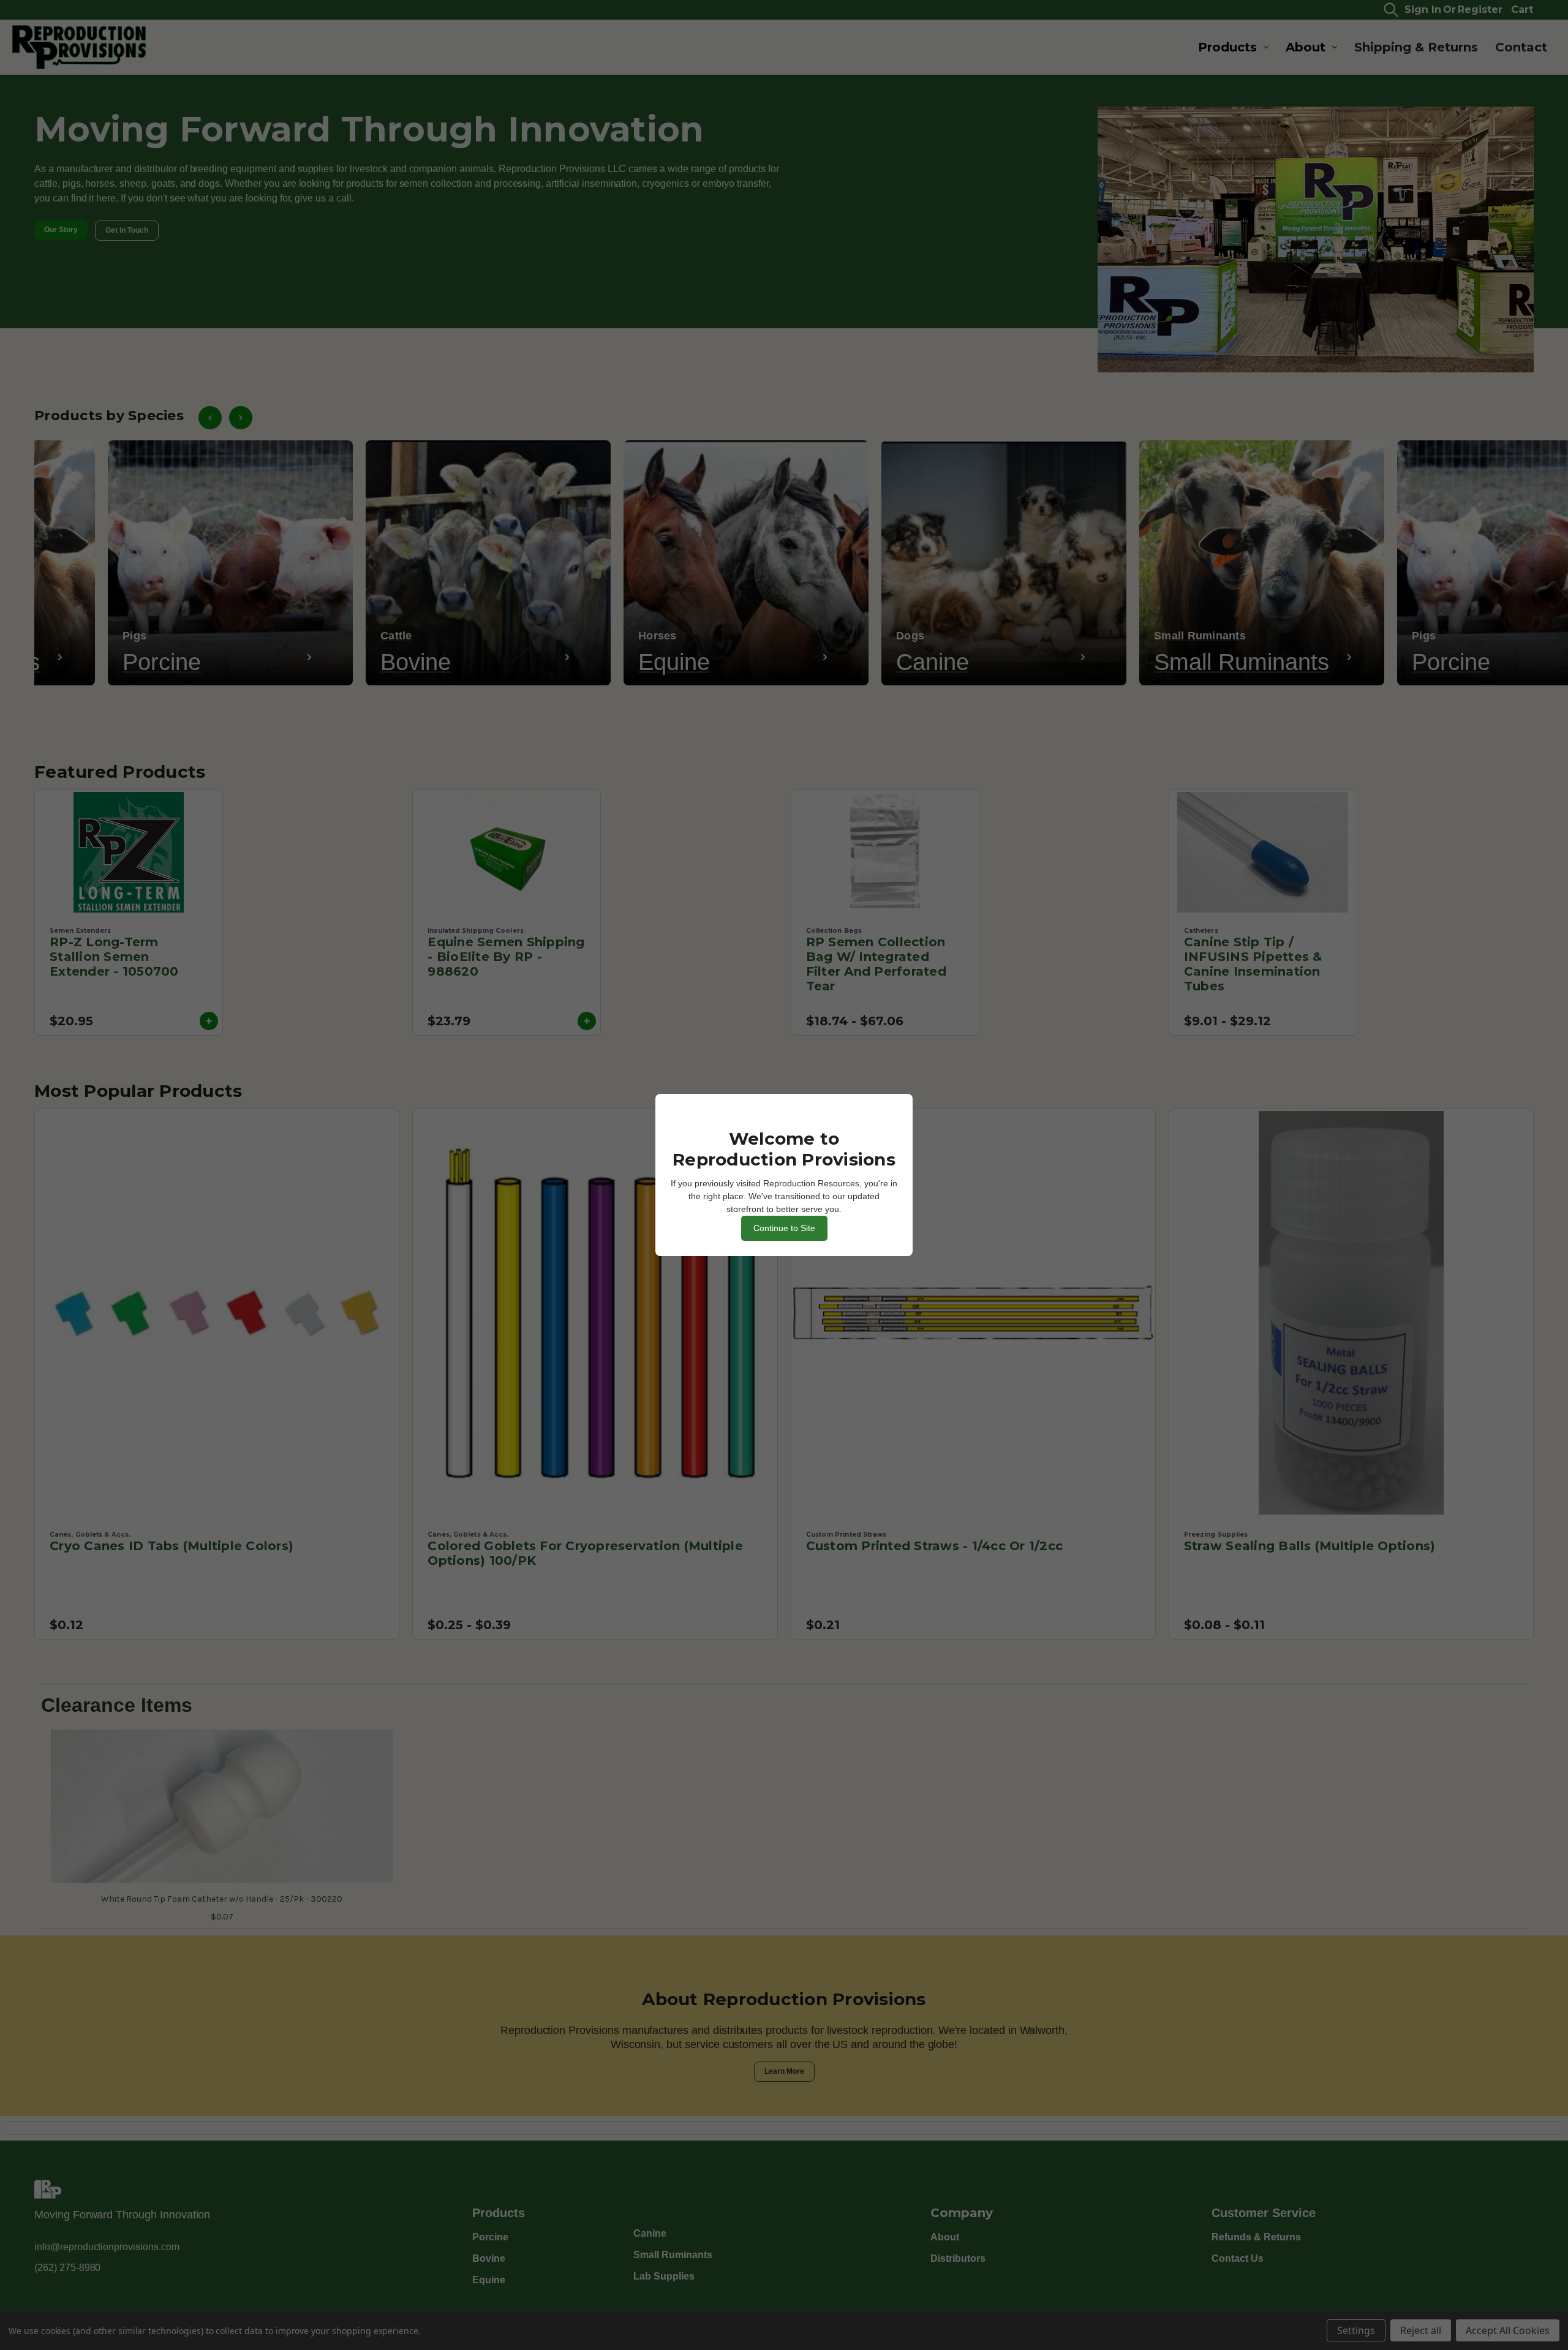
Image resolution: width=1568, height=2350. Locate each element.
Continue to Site (784, 1228)
